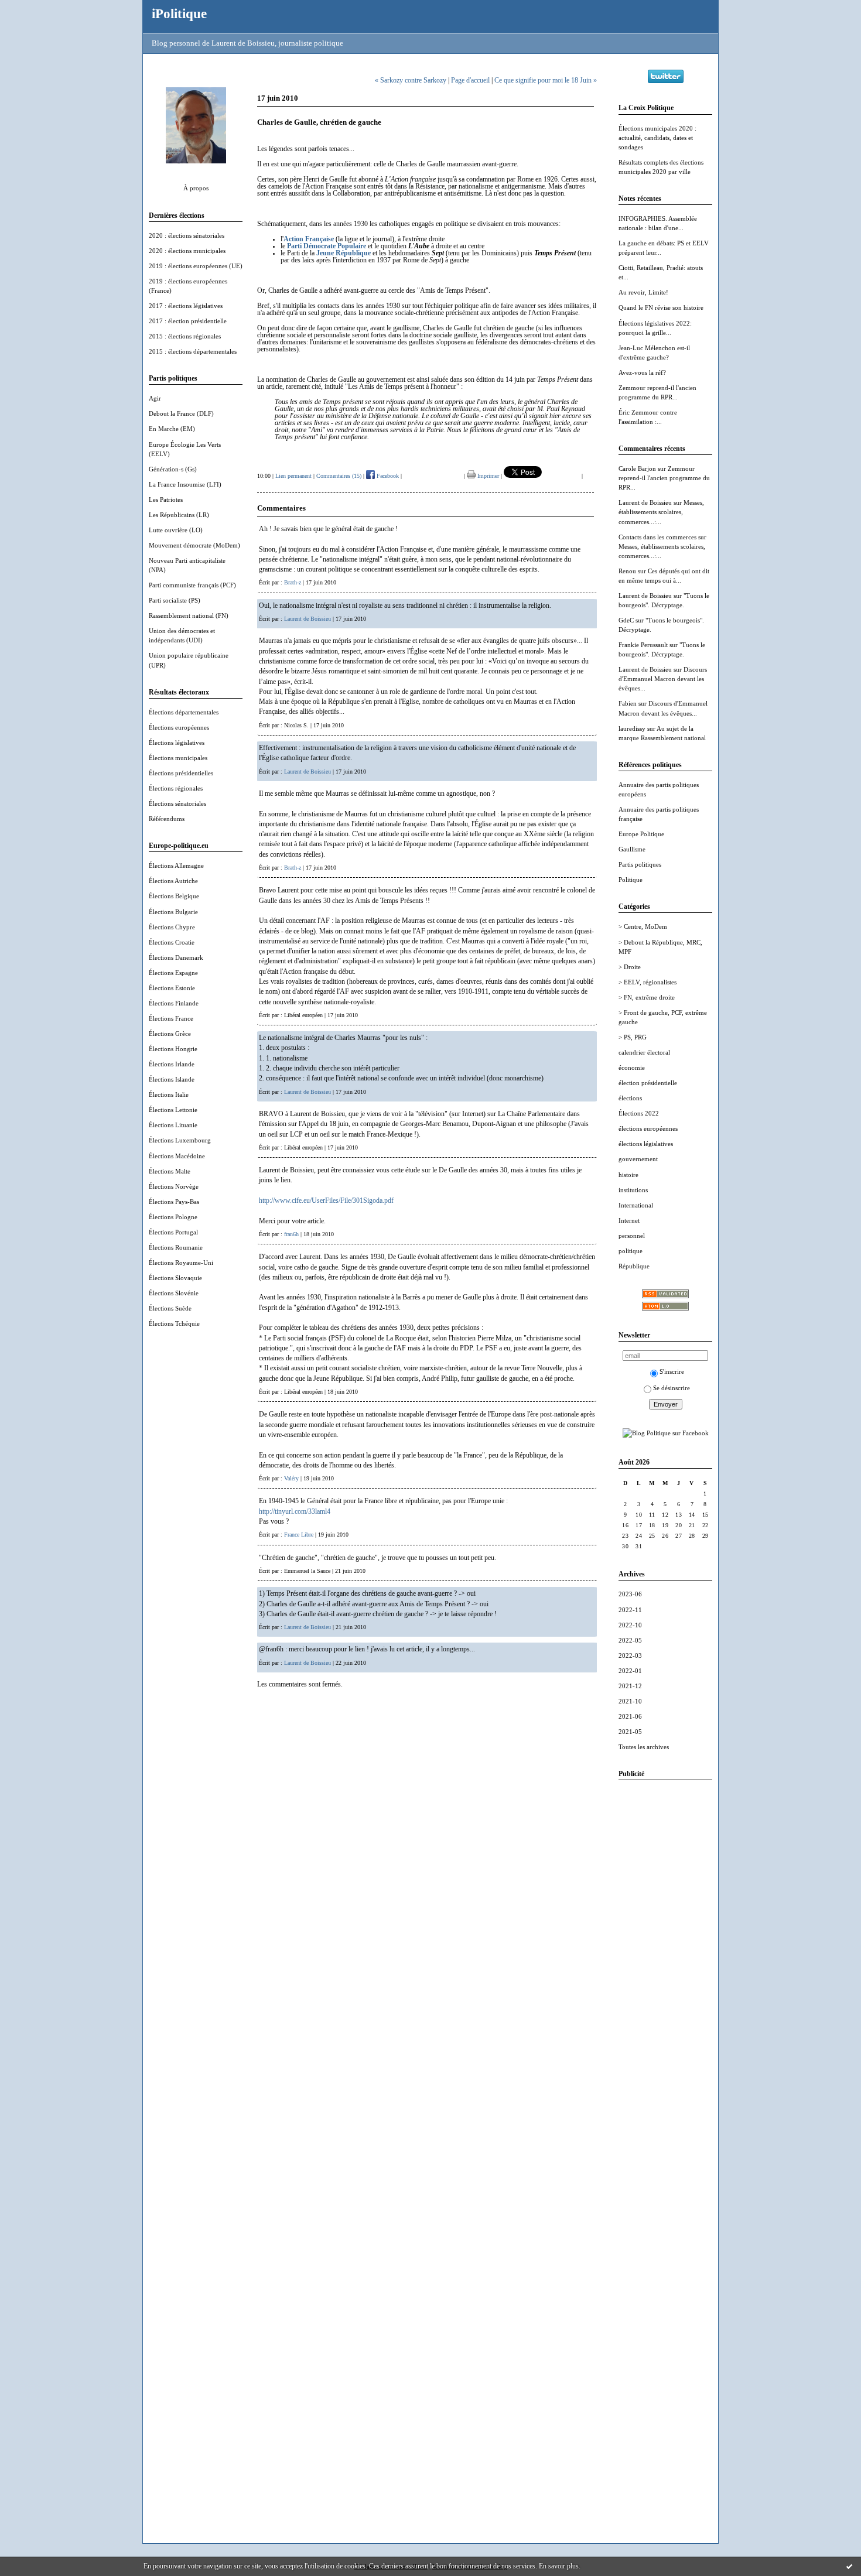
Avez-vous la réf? (642, 372)
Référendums (167, 819)
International (636, 1205)
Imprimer (487, 476)
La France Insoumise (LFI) (185, 484)
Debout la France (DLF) (181, 413)
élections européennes (648, 1128)
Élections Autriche (173, 881)
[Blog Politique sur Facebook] (666, 1433)
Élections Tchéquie (174, 1323)
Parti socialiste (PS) (175, 600)
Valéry (291, 1478)
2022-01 (630, 1671)
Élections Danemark (176, 957)
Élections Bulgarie (173, 912)
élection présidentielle (648, 1083)
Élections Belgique (174, 896)
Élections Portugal (173, 1232)
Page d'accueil (470, 80)
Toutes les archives (644, 1747)
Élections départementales (184, 712)
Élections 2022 (639, 1113)
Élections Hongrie (173, 1049)
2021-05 (630, 1732)
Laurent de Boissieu (645, 502)
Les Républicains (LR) (179, 515)
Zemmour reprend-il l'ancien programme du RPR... (664, 478)
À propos (196, 188)
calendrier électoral (644, 1052)
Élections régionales (176, 788)
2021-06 (630, 1716)
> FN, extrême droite (647, 997)
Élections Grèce (170, 1034)
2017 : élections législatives (186, 306)
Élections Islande (172, 1079)
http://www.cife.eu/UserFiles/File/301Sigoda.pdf (326, 1200)
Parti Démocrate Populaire (327, 246)
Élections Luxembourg (180, 1140)
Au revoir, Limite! (643, 292)
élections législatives (646, 1144)
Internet (629, 1220)
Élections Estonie (172, 988)
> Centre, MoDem (643, 926)
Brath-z (293, 582)
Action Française (309, 239)
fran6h (291, 1234)
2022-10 (630, 1625)
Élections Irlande (172, 1064)
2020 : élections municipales (187, 251)
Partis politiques (640, 864)
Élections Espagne (173, 973)
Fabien (628, 703)
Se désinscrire (672, 1388)
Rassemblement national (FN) (189, 615)
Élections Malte (170, 1171)
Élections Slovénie (174, 1293)
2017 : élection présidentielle (188, 321)
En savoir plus (559, 2566)
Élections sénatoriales (177, 803)
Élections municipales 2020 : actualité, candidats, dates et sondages (657, 138)
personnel (632, 1236)
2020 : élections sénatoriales (187, 235)
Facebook (387, 476)
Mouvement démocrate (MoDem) (194, 545)
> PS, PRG (633, 1037)
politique (631, 1251)
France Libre (299, 1535)
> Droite (630, 967)
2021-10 (630, 1701)
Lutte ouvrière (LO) (176, 530)
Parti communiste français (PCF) (192, 585)
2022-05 (630, 1640)
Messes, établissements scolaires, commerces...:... (661, 512)
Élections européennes (179, 727)
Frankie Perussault (643, 645)
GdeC (626, 620)
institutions (633, 1190)
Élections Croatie (172, 942)
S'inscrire (672, 1371)
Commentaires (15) (339, 476)
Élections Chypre (172, 927)
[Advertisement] (665, 1965)
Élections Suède (170, 1308)
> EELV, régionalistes (648, 982)
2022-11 (630, 1610)
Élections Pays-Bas (174, 1202)
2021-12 (630, 1686)
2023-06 (630, 1594)
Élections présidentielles (181, 773)
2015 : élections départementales (193, 351)
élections (630, 1098)
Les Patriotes (166, 500)
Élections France (171, 1018)
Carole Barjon (637, 468)
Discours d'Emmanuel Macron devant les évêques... (663, 679)
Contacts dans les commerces (657, 537)
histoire (628, 1175)
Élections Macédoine (177, 1156)
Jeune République (344, 253)
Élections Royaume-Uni (181, 1263)
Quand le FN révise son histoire (661, 307)
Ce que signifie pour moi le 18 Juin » (546, 80)
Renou (627, 571)
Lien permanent (293, 476)
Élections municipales (178, 758)
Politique (631, 880)
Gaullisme (632, 849)
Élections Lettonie (173, 1110)
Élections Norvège (174, 1186)
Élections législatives (177, 743)
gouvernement (638, 1159)
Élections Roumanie (176, 1247)
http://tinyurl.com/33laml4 (295, 1511)
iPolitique (179, 13)
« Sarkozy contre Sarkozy (411, 80)
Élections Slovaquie (175, 1278)
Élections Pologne (173, 1217)
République (634, 1266)
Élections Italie (169, 1094)
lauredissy (632, 728)
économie (632, 1068)
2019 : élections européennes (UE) (196, 266)
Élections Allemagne (176, 865)
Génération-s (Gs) (173, 469)
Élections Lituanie (173, 1125)
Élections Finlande (174, 1003)
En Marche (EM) (172, 429)
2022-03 (630, 1655)
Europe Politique (641, 834)
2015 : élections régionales (185, 336)
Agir (155, 398)
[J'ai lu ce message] (849, 2566)
